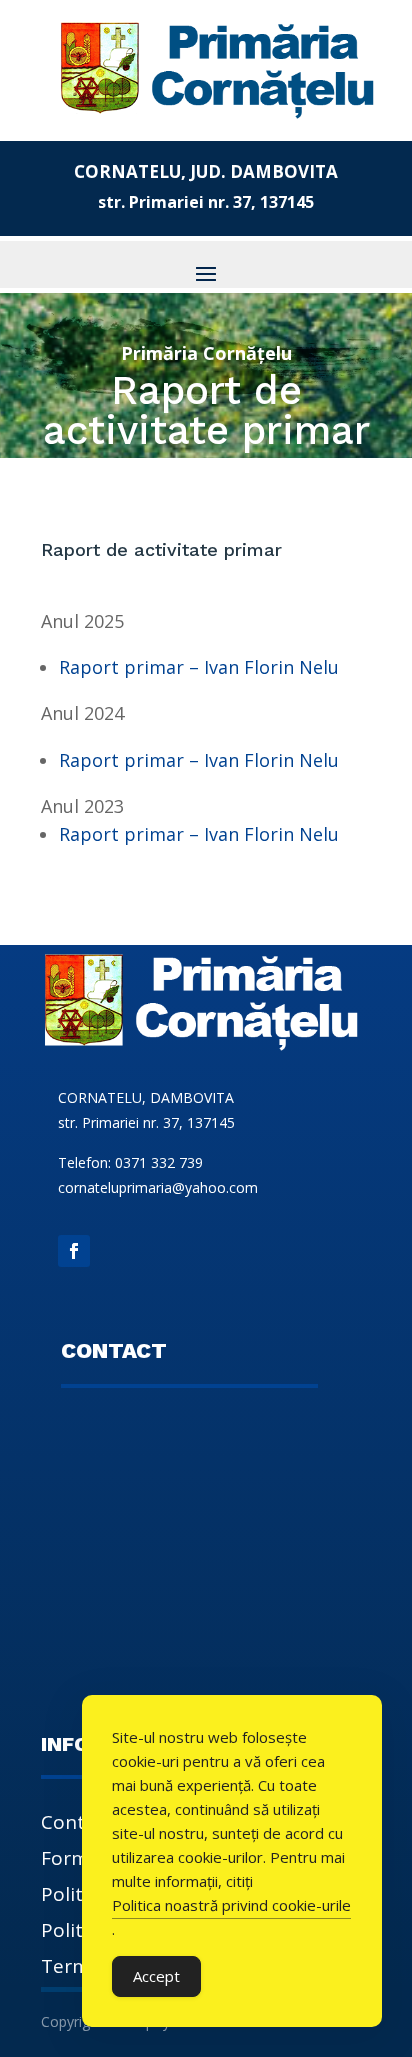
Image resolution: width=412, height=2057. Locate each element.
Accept (156, 1976)
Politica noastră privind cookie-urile (231, 1905)
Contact (77, 1825)
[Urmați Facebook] (74, 1251)
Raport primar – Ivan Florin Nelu (199, 667)
